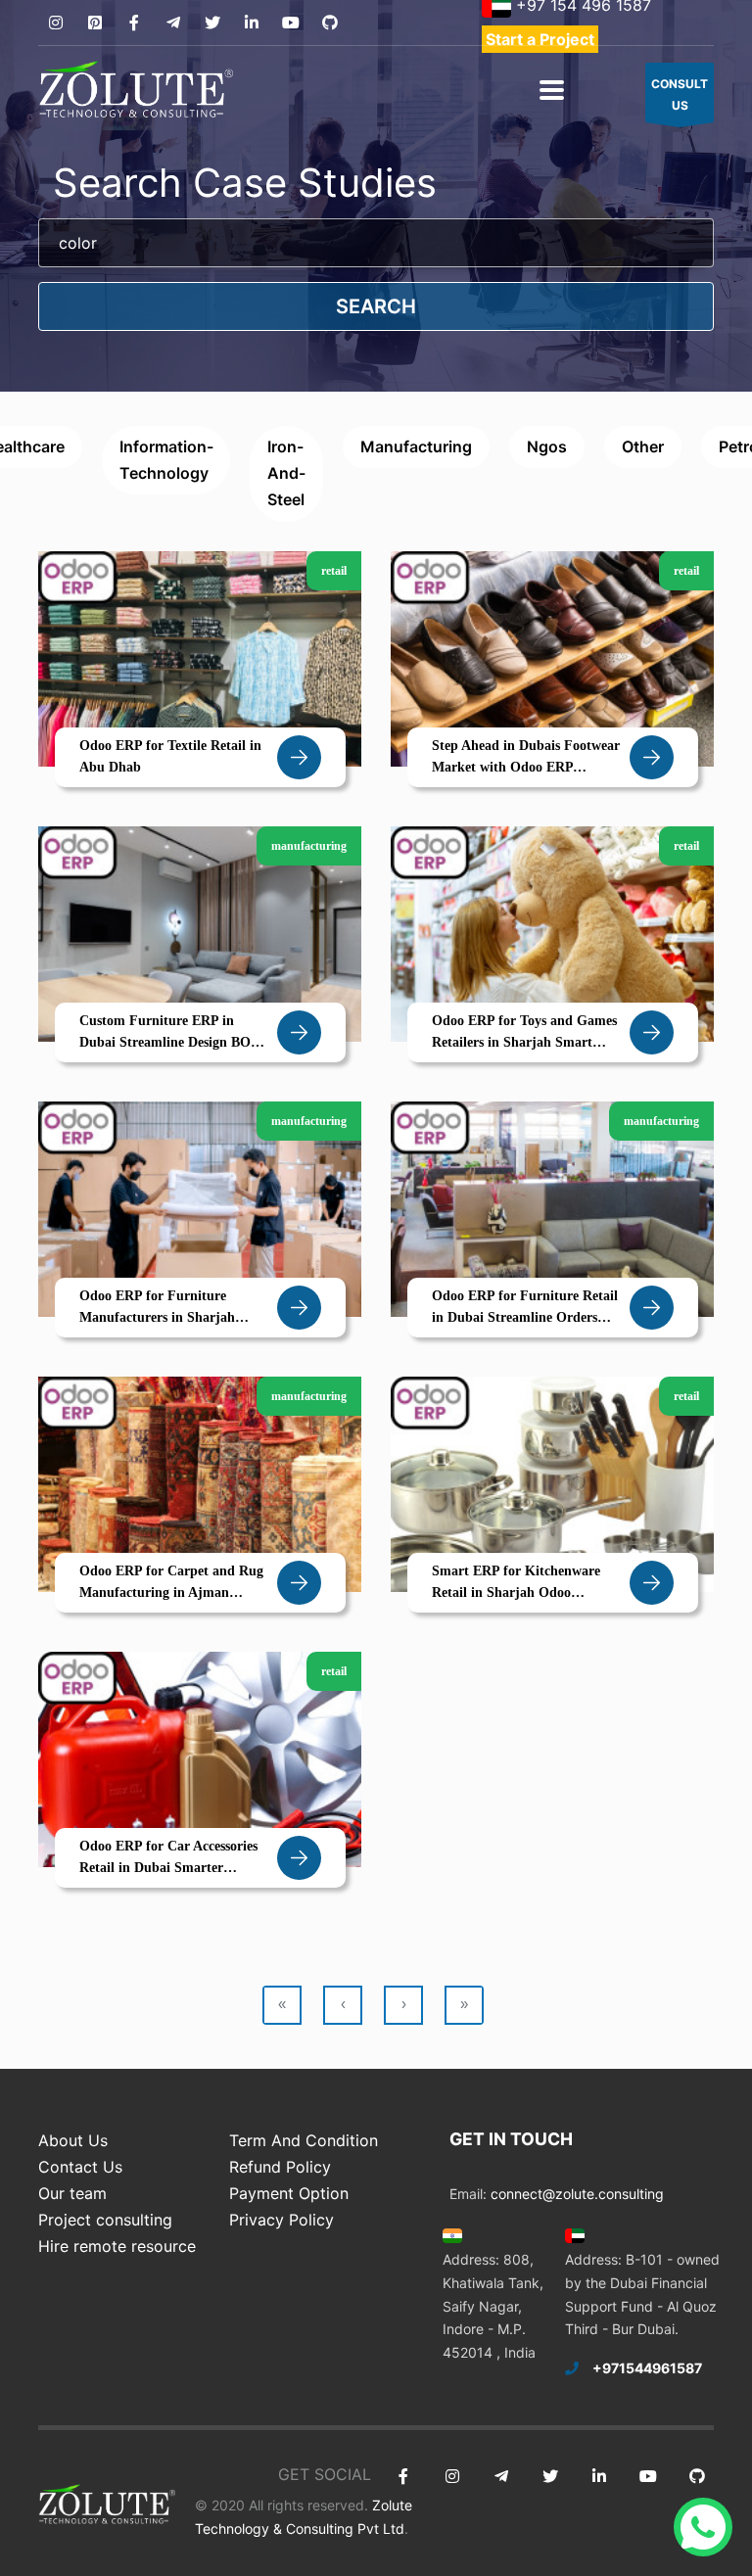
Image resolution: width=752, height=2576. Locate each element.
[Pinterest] (94, 23)
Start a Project (540, 39)
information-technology (166, 460)
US (680, 94)
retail (334, 571)
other (643, 446)
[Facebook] (134, 23)
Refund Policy (280, 2167)
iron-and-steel (286, 473)
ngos (547, 446)
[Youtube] (290, 23)
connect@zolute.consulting (577, 2194)
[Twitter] (212, 23)
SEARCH (376, 306)
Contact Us (80, 2167)
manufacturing (416, 446)
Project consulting (105, 2220)
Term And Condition (304, 2140)
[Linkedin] (251, 23)
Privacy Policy (282, 2220)
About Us (73, 2140)
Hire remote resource (117, 2246)
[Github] (329, 23)
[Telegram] (173, 23)
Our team (72, 2193)
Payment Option (289, 2193)
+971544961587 (647, 2368)
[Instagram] (55, 23)
